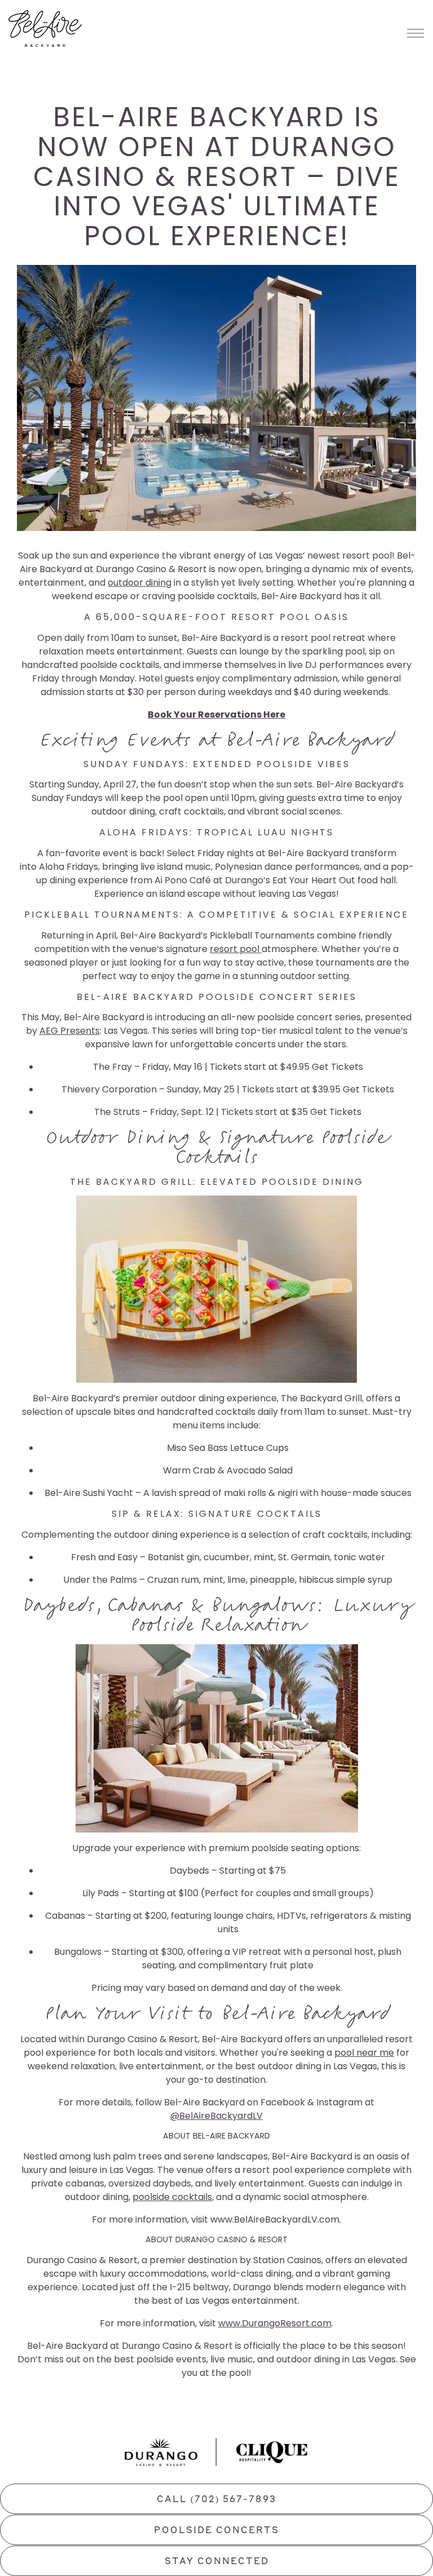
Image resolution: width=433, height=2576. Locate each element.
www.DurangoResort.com (275, 2323)
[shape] (161, 2452)
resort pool (236, 949)
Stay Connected (217, 2562)
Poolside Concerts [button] (216, 2531)
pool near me (364, 2053)
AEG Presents (70, 1031)
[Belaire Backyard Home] (45, 28)
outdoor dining (140, 583)
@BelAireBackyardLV (216, 2116)
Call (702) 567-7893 (216, 2500)
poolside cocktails (172, 2197)
